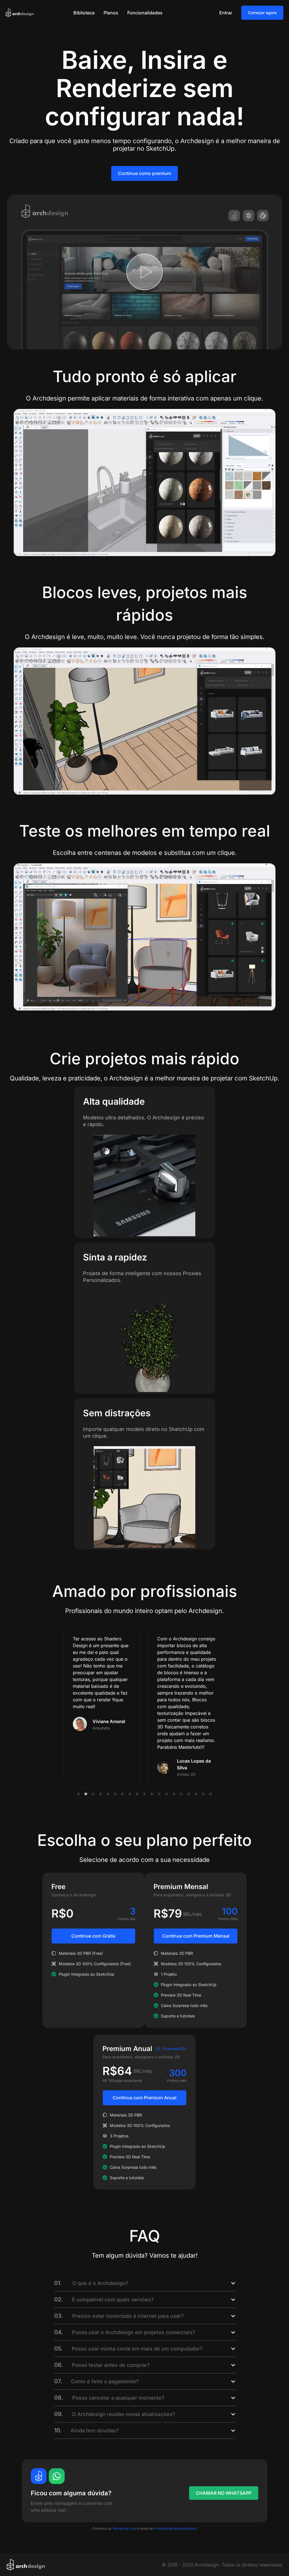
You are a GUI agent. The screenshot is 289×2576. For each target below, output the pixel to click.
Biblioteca (84, 13)
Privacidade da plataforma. (175, 2528)
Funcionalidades (145, 13)
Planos (111, 13)
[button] (78, 1794)
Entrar (226, 13)
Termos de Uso (124, 2528)
